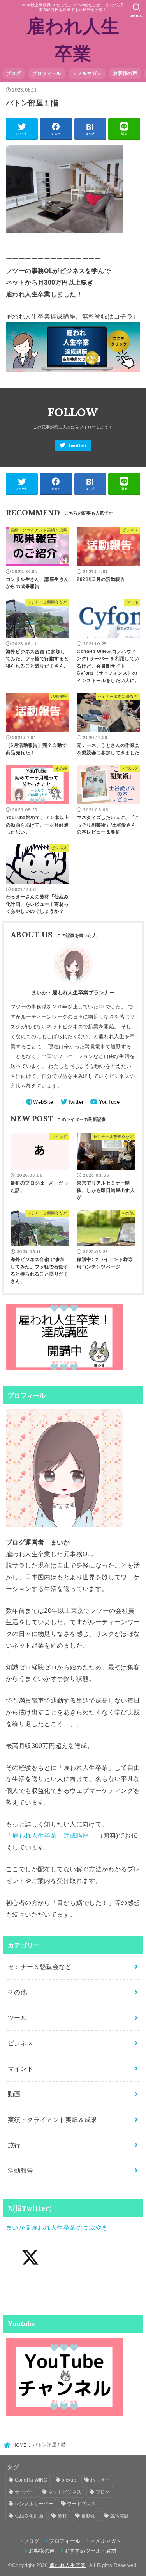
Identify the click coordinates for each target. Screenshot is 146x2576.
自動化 (89, 2516)
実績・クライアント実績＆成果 (53, 2120)
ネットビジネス (65, 2492)
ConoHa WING (31, 2480)
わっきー (100, 2480)
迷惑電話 (119, 2516)
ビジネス (21, 2043)
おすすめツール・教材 (91, 2551)
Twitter (77, 446)
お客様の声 (125, 73)
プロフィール (47, 73)
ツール (17, 2018)
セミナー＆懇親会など (40, 1967)
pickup (69, 2480)
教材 (62, 2516)
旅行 (14, 2145)
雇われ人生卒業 (68, 2565)
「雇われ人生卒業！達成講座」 (51, 1835)
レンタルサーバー (34, 2504)
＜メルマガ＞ (87, 73)
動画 (14, 2094)
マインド (21, 2068)
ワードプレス (81, 2504)
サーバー (24, 2492)
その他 (17, 1992)
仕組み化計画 (29, 2516)
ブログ (13, 73)
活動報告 (21, 2170)
